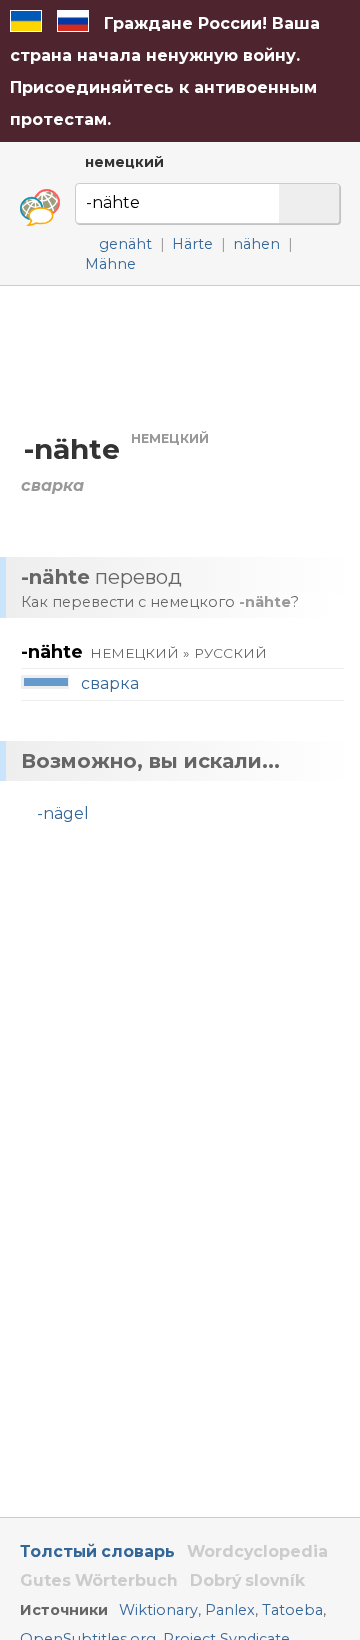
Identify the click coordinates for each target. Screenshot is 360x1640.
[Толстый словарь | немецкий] (40, 208)
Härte (192, 244)
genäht (125, 244)
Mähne (110, 264)
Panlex (230, 1610)
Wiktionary (158, 1610)
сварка (110, 683)
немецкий (124, 162)
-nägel (63, 813)
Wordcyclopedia (257, 1551)
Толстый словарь (97, 1551)
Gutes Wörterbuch (99, 1580)
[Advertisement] (180, 357)
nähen (256, 244)
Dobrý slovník (247, 1580)
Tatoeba (292, 1610)
